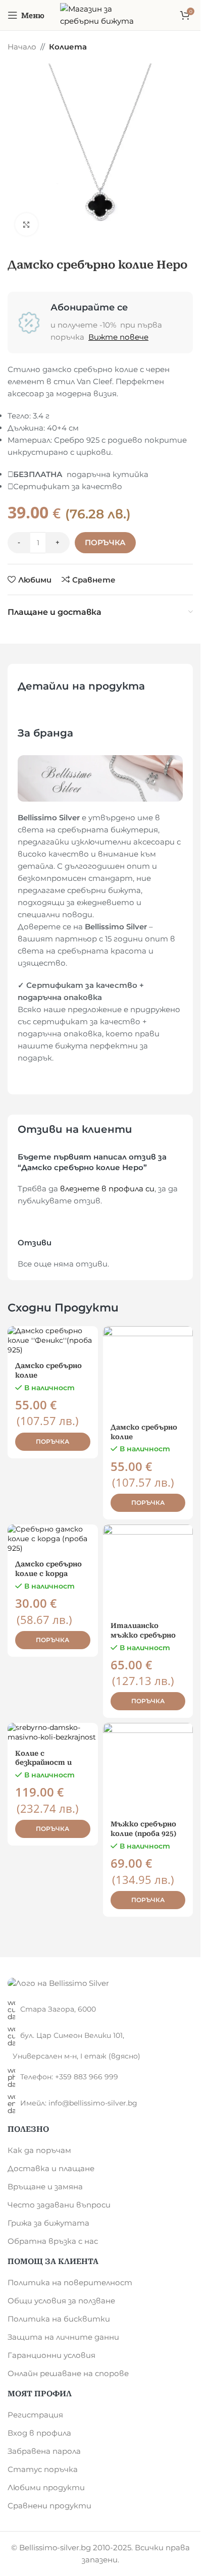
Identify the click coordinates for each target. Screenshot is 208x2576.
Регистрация (35, 2415)
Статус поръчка (43, 2469)
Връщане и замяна (45, 2187)
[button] (53, 1442)
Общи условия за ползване (61, 2301)
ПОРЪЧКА (105, 542)
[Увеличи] (27, 224)
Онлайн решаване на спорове (68, 2373)
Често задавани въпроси (59, 2205)
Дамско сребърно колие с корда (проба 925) (48, 1573)
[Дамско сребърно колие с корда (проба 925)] (53, 1539)
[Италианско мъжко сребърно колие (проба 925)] (148, 1570)
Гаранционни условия (51, 2355)
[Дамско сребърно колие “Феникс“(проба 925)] (53, 1340)
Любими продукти (46, 2487)
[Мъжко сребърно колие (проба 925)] (148, 1768)
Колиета (68, 47)
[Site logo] (100, 14)
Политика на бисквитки (59, 2319)
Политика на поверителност (70, 2282)
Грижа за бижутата (48, 2223)
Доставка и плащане (51, 2168)
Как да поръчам (39, 2150)
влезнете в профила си (107, 1189)
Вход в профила (39, 2433)
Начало (22, 47)
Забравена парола (44, 2451)
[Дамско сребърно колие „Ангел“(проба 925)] (148, 1371)
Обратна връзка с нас (53, 2241)
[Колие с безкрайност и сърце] (53, 1732)
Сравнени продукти (49, 2506)
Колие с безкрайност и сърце (43, 1763)
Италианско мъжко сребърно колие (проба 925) (143, 1635)
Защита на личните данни (63, 2337)
